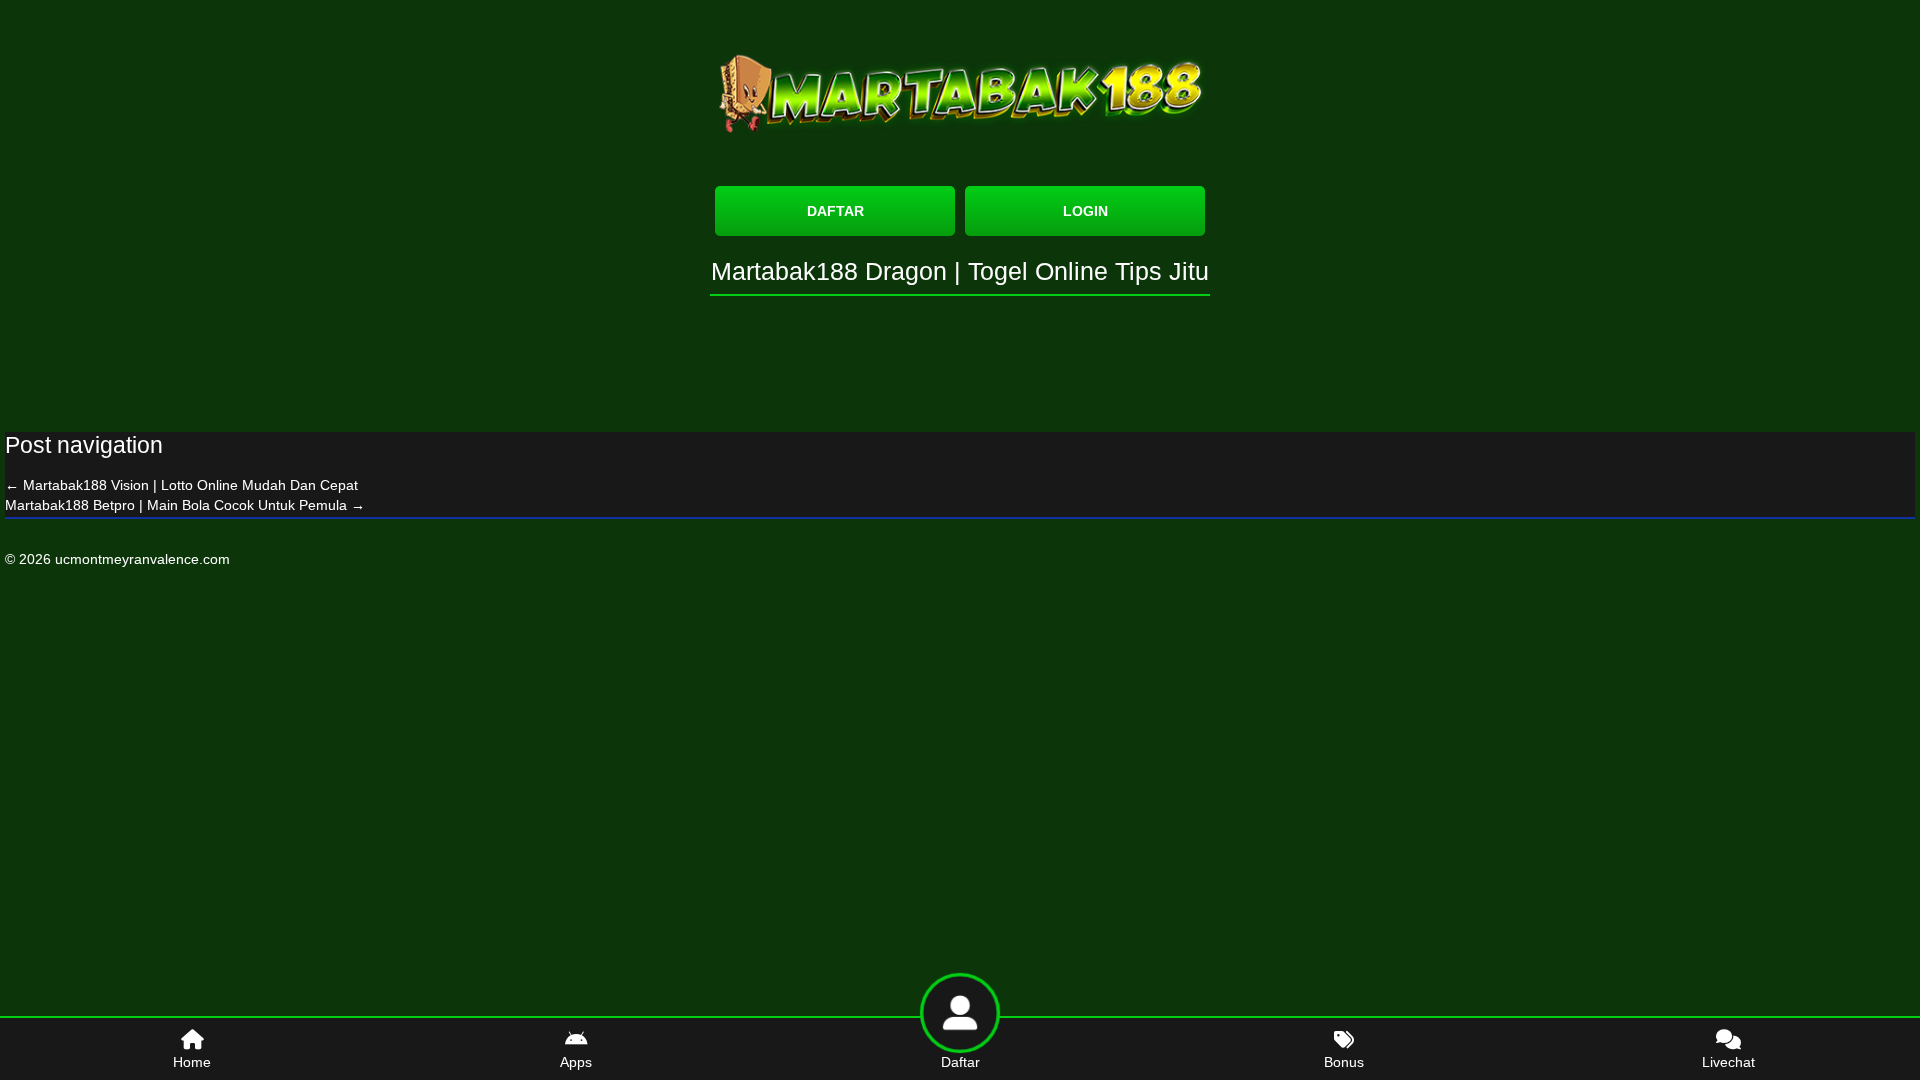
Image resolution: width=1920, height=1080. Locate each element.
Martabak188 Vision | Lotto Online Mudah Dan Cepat (181, 485)
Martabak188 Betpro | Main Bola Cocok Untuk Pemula (185, 505)
